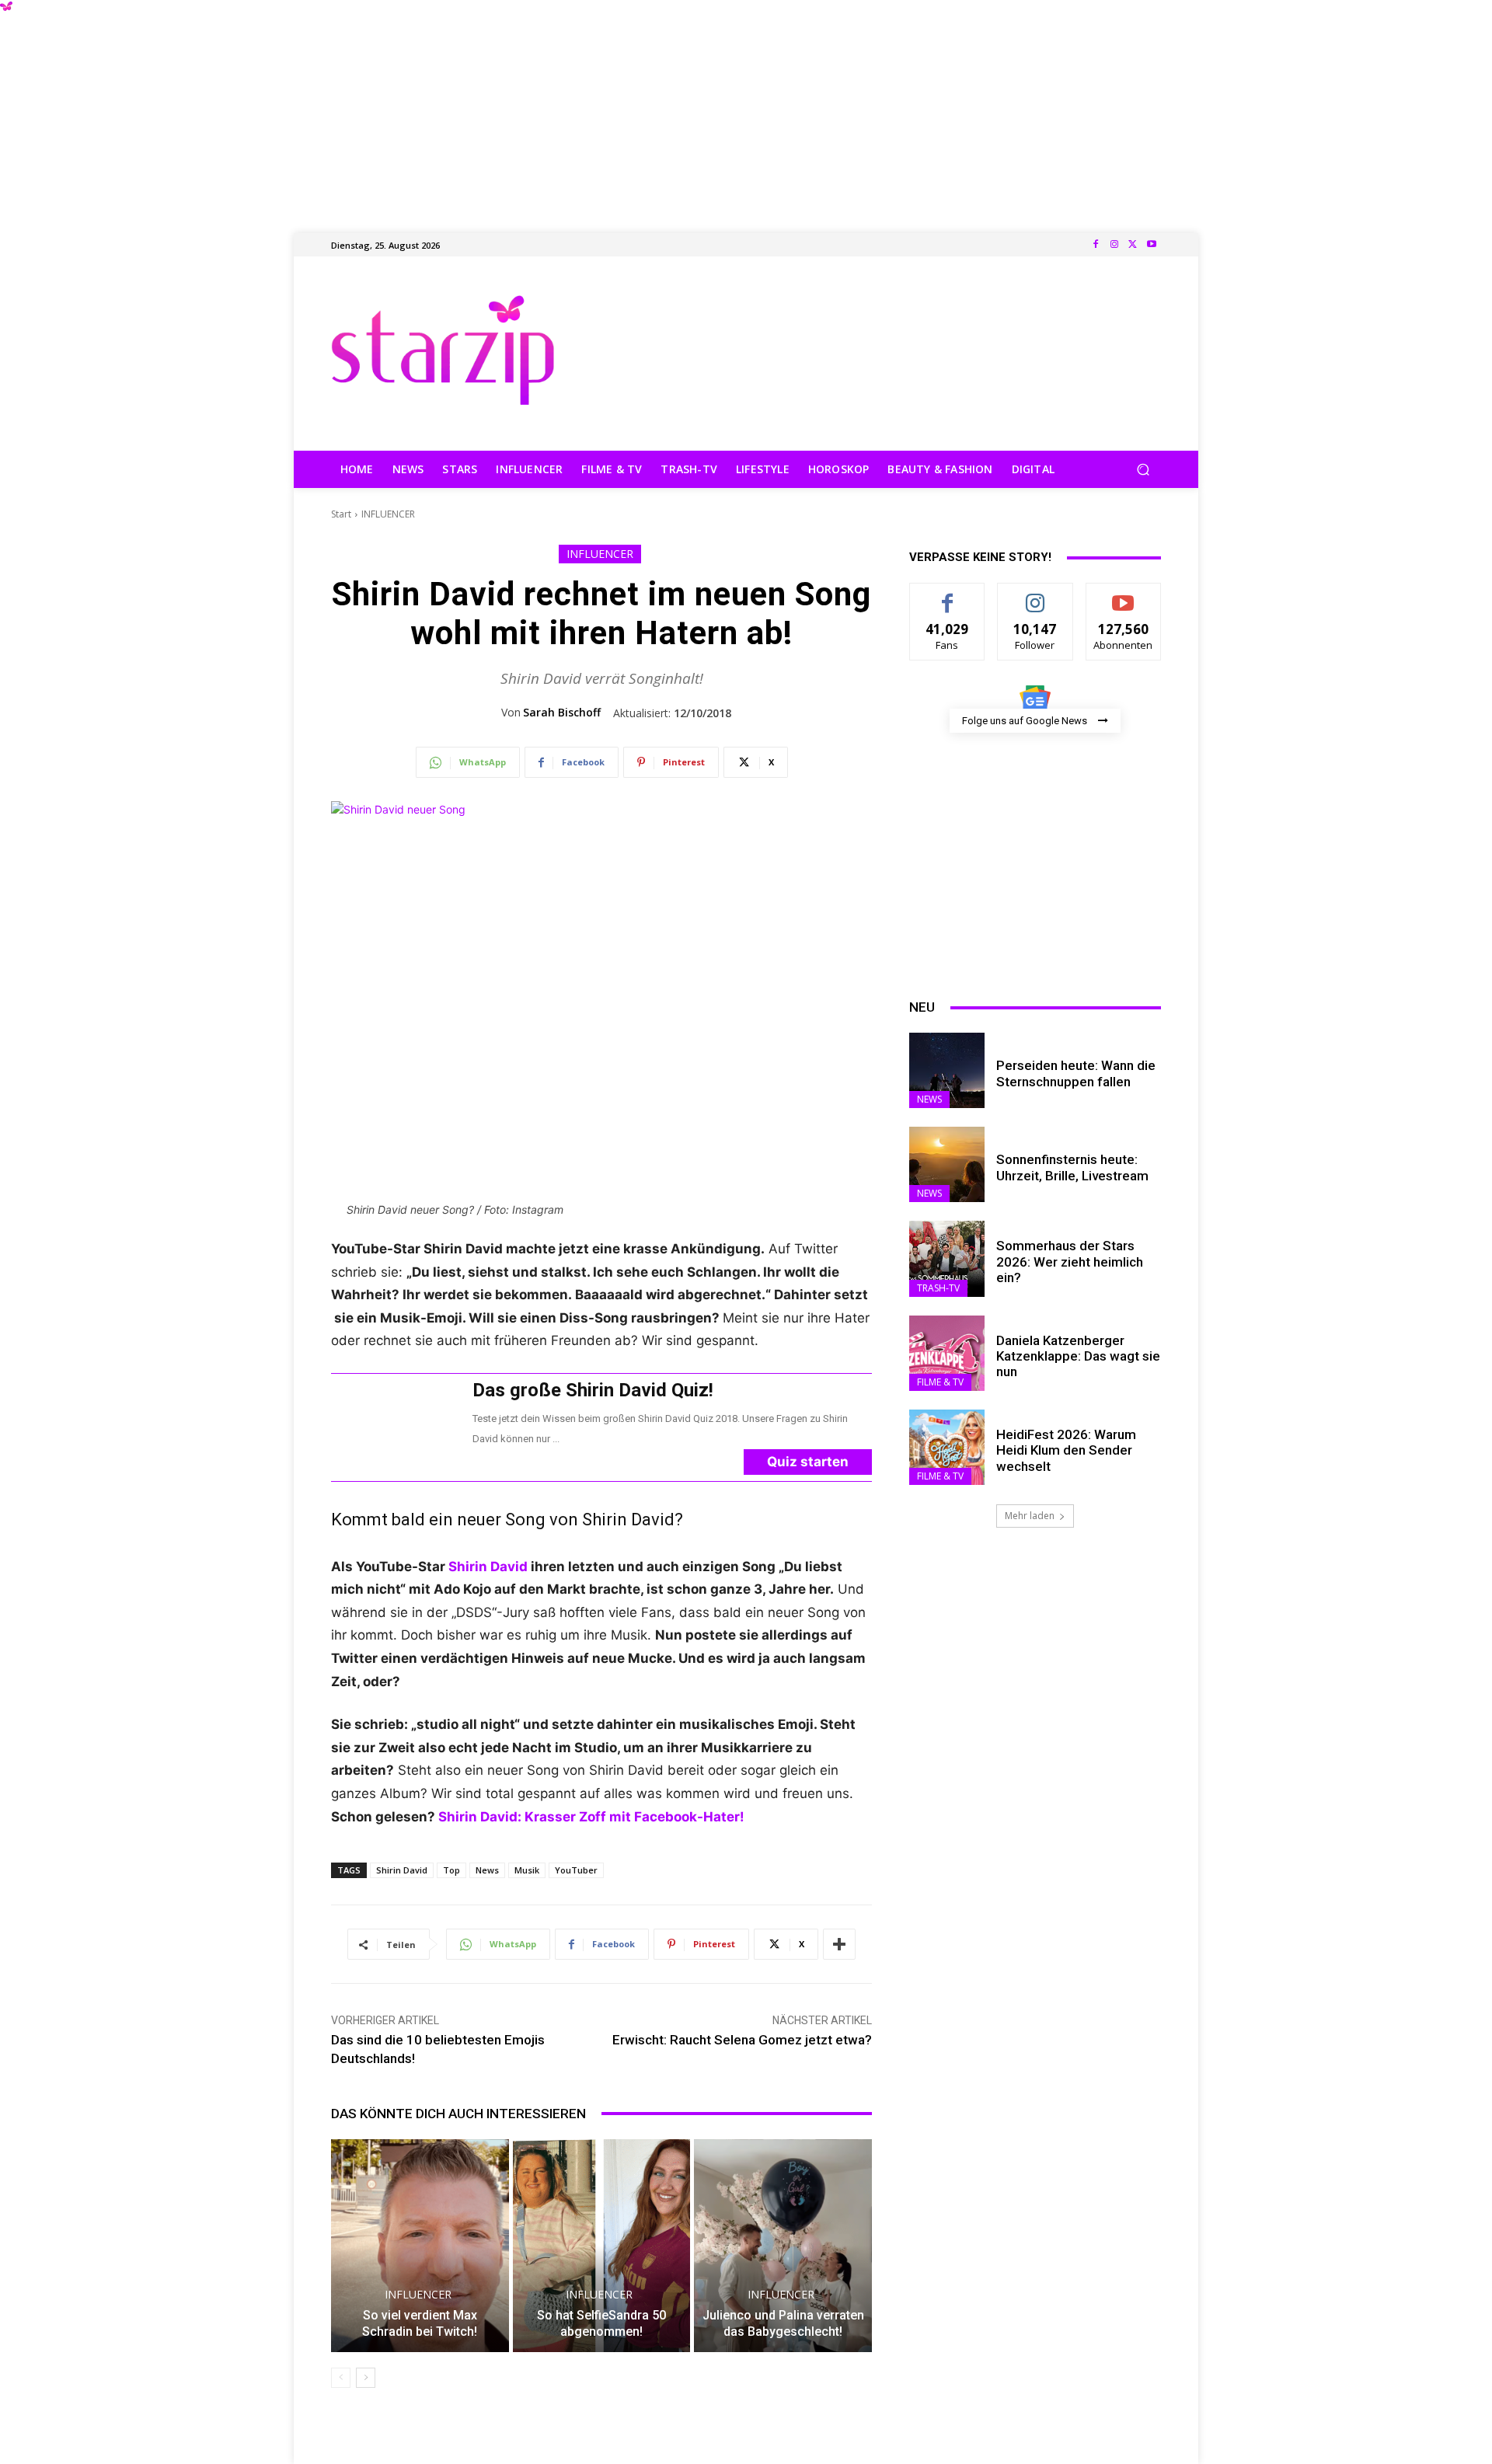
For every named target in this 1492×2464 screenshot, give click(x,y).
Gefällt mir (948, 595)
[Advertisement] (746, 109)
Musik (527, 1870)
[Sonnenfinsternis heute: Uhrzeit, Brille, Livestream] (947, 1164)
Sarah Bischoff (562, 713)
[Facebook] (1096, 245)
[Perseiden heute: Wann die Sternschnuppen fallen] (947, 1070)
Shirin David (490, 1567)
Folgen (1035, 595)
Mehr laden (1030, 1516)
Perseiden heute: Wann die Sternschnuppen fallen (1076, 1073)
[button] (1143, 470)
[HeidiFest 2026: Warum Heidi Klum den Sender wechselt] (947, 1447)
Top (451, 1870)
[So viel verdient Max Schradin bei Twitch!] (420, 2246)
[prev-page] (341, 2378)
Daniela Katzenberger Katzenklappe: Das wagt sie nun (1078, 1356)
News (487, 1870)
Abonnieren (1123, 595)
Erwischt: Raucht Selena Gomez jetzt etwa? (742, 2040)
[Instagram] (1114, 245)
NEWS (929, 1099)
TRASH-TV (938, 1288)
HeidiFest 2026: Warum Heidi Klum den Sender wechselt (1066, 1450)
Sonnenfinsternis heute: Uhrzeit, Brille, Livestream (1072, 1167)
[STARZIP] (443, 350)
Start (341, 514)
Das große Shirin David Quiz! (593, 1390)
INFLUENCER (388, 514)
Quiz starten (808, 1462)
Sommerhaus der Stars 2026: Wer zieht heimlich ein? (1070, 1262)
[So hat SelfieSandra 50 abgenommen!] (602, 2246)
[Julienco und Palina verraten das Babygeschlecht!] (783, 2246)
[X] (1133, 245)
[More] (839, 1944)
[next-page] (366, 2378)
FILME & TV (940, 1382)
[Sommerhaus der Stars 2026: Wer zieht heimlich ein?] (947, 1258)
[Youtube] (1152, 245)
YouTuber (576, 1870)
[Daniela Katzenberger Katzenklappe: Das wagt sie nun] (947, 1353)
